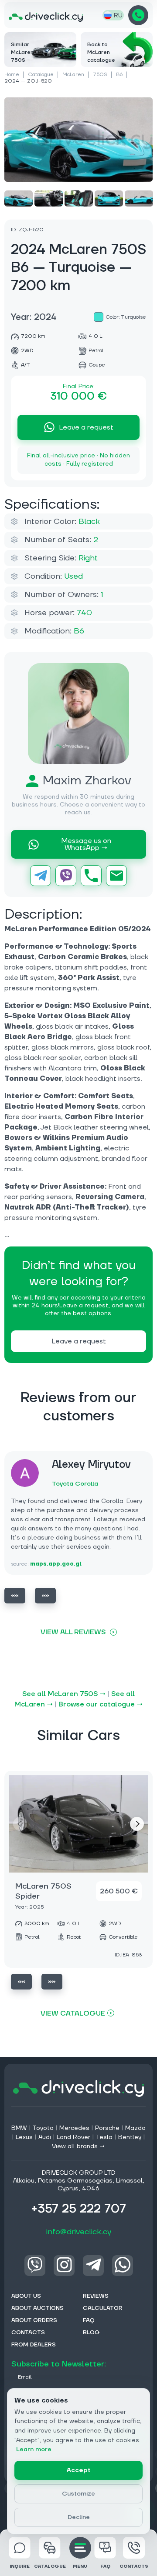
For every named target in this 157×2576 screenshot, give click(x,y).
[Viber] (66, 876)
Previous (15, 1596)
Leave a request (86, 427)
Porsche (107, 2128)
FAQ (105, 2566)
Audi (45, 2137)
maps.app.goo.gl (56, 1564)
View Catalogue (73, 2013)
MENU (80, 2566)
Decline (79, 2517)
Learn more (34, 2449)
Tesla (104, 2137)
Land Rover (73, 2137)
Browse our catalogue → (101, 1704)
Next (45, 1596)
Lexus (24, 2137)
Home (12, 75)
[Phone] (91, 876)
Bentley (130, 2137)
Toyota (43, 2128)
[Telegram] (41, 876)
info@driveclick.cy (79, 2232)
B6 (119, 75)
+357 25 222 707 (138, 15)
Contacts (134, 2566)
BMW (19, 2128)
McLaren (73, 75)
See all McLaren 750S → (64, 1694)
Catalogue (41, 75)
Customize (78, 2494)
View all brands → (78, 2146)
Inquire (20, 2566)
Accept (79, 2470)
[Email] (116, 876)
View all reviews (73, 1632)
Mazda (135, 2128)
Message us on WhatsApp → (86, 844)
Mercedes (74, 2128)
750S (100, 75)
